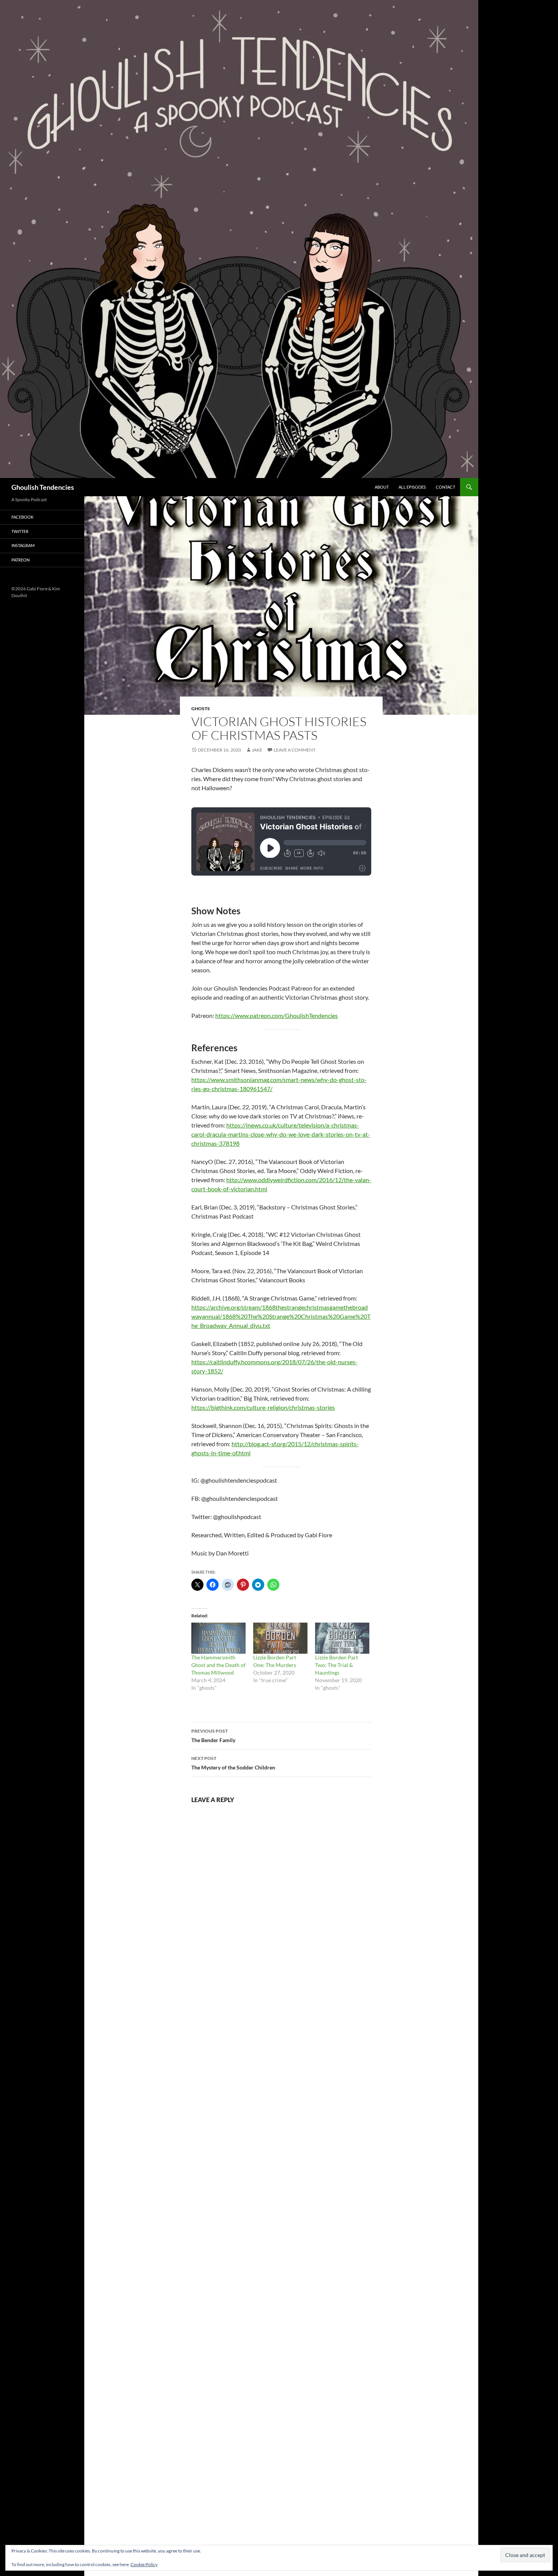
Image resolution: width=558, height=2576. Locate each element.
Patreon (20, 560)
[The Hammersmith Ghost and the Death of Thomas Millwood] (218, 1638)
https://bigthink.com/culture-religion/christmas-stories (263, 1407)
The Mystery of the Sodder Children (233, 1763)
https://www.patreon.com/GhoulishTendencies (277, 1015)
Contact (445, 487)
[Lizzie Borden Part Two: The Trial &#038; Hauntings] (342, 1638)
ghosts (201, 708)
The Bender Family (213, 1736)
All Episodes (412, 487)
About (382, 487)
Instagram (23, 545)
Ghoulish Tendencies (43, 487)
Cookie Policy (144, 2564)
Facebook (22, 517)
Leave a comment (295, 750)
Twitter (20, 531)
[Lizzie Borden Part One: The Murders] (280, 1638)
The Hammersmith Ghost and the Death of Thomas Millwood (218, 1665)
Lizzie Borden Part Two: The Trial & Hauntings (337, 1665)
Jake (257, 750)
